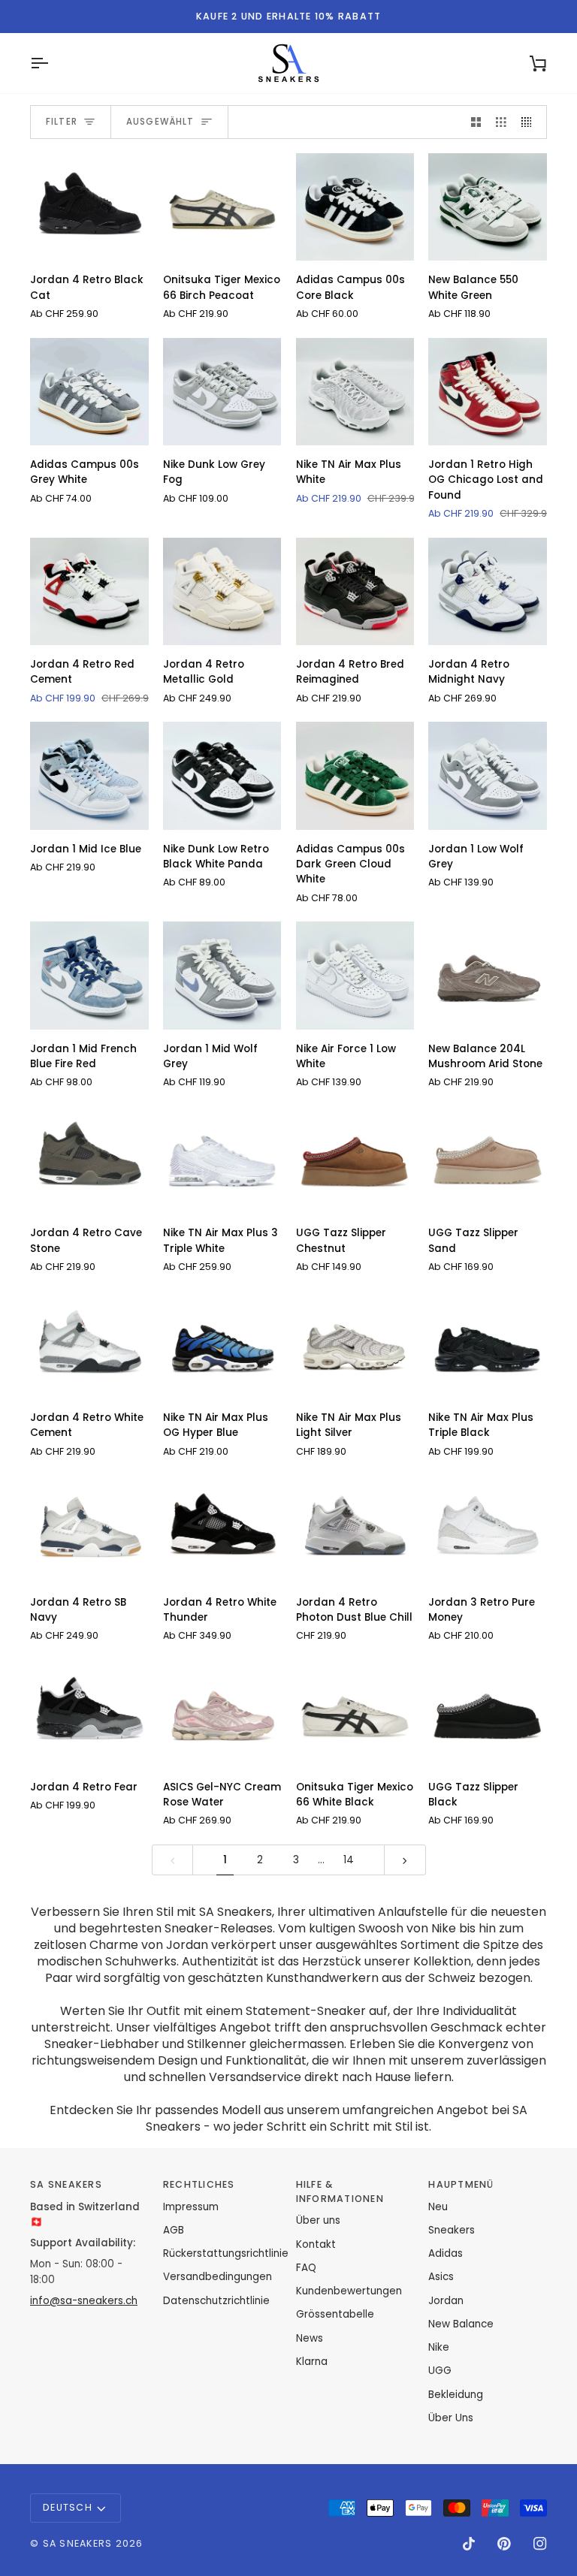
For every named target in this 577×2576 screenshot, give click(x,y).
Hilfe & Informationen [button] (340, 2191)
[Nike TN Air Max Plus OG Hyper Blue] (222, 1345)
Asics (441, 2277)
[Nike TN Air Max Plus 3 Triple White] (222, 1160)
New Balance (461, 2324)
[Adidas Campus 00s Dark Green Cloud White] (355, 775)
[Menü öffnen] (53, 63)
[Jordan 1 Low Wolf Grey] (488, 775)
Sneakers (452, 2230)
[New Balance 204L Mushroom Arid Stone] (488, 975)
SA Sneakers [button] (66, 2184)
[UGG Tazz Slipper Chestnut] (355, 1160)
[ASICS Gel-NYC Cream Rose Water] (222, 1713)
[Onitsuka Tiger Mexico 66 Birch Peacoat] (222, 207)
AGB (174, 2230)
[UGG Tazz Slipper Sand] (488, 1160)
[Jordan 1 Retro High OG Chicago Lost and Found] (488, 392)
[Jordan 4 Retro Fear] (89, 1713)
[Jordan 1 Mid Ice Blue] (89, 775)
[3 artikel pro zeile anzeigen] (501, 122)
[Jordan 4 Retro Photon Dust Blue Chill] (355, 1529)
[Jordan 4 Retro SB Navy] (89, 1529)
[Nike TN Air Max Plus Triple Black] (488, 1345)
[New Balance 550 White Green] (488, 207)
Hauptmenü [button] (461, 2184)
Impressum (191, 2207)
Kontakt (316, 2244)
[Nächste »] (405, 1860)
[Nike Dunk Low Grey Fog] (222, 392)
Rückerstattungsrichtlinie (226, 2253)
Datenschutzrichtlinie (216, 2301)
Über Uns (451, 2418)
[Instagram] (540, 2544)
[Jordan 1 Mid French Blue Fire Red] (89, 975)
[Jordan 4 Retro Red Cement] (89, 591)
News (310, 2338)
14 (349, 1860)
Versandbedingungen (218, 2277)
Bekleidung (456, 2395)
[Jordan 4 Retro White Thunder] (222, 1529)
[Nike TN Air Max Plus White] (355, 392)
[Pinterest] (504, 2544)
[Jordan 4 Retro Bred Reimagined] (355, 591)
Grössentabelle (335, 2314)
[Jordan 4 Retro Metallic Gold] (222, 591)
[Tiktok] (469, 2544)
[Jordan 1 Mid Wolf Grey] (222, 975)
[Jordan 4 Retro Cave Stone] (89, 1160)
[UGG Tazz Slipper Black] (488, 1713)
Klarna (312, 2362)
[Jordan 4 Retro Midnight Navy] (488, 591)
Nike (439, 2347)
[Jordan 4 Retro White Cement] (89, 1345)
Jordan (446, 2301)
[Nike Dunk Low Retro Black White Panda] (222, 775)
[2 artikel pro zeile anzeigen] (476, 122)
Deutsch (68, 2507)
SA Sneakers (78, 2543)
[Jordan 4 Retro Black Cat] (89, 207)
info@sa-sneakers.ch (84, 2301)
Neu (438, 2207)
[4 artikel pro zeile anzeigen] (530, 122)
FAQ (306, 2268)
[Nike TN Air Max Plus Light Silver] (355, 1345)
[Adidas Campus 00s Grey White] (89, 392)
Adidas (446, 2253)
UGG (440, 2371)
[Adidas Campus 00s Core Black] (355, 207)
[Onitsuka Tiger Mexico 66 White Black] (355, 1713)
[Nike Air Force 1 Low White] (355, 975)
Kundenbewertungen (349, 2291)
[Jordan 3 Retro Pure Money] (488, 1529)
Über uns (318, 2220)
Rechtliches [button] (199, 2184)
